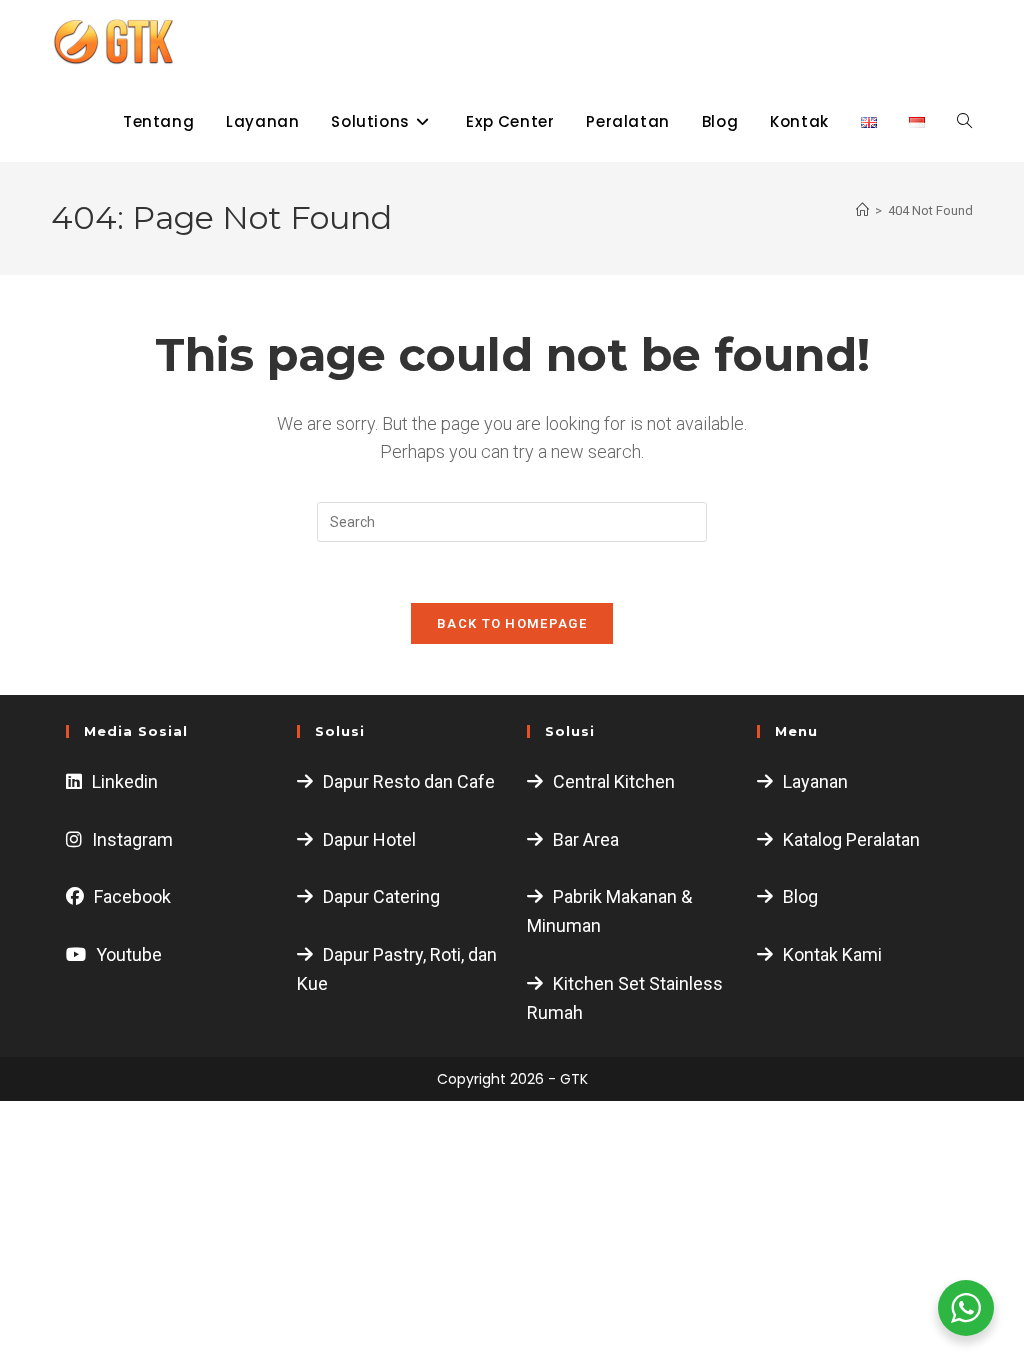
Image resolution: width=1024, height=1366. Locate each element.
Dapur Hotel (369, 839)
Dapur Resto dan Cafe (409, 781)
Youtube (129, 954)
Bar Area (586, 839)
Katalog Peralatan (851, 839)
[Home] (862, 210)
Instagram (132, 839)
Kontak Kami (832, 954)
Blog (800, 896)
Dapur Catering (381, 896)
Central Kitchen (614, 781)
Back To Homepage (512, 623)
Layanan (815, 781)
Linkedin (125, 781)
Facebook (132, 896)
